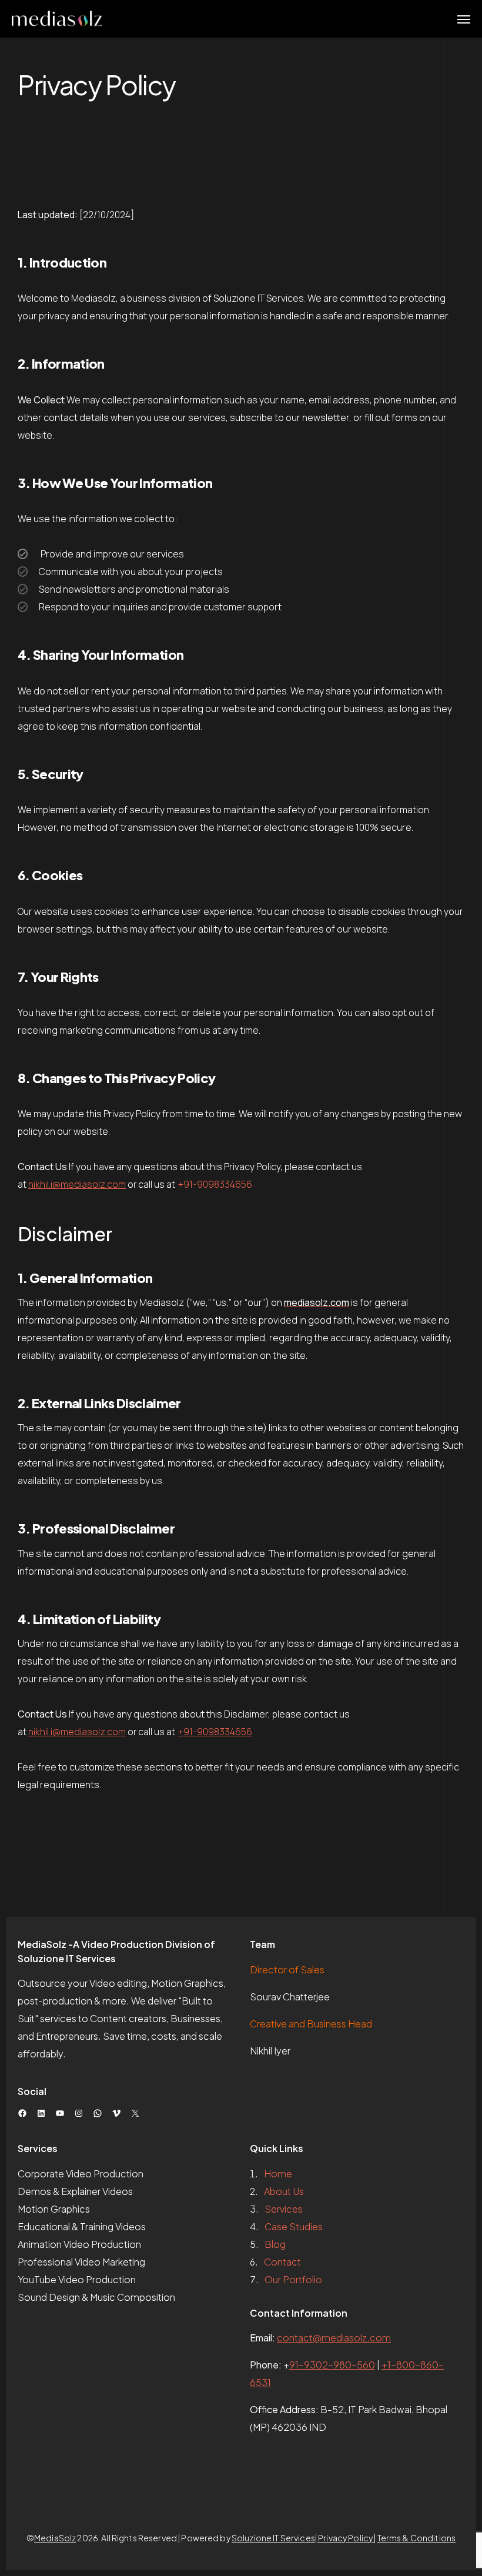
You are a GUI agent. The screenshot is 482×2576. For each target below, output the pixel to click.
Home (278, 2174)
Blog (275, 2244)
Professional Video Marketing (81, 2262)
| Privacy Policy (344, 2538)
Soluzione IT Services (273, 2538)
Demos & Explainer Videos (75, 2191)
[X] (135, 2113)
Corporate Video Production (81, 2174)
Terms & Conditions (417, 2538)
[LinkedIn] (41, 2113)
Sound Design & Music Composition (96, 2297)
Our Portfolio (293, 2279)
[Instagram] (79, 2113)
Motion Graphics (54, 2209)
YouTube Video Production (77, 2279)
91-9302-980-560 (332, 2365)
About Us (284, 2191)
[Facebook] (22, 2113)
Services (284, 2209)
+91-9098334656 (215, 1184)
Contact (282, 2262)
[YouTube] (60, 2113)
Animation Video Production (79, 2244)
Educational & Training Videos (82, 2226)
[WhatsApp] (98, 2113)
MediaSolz (55, 2538)
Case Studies (294, 2226)
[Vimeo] (116, 2113)
